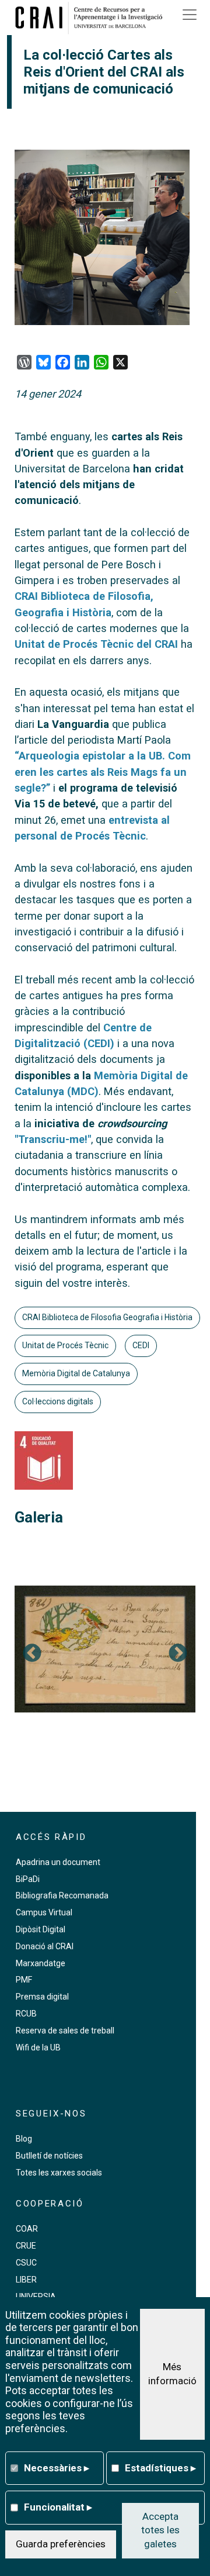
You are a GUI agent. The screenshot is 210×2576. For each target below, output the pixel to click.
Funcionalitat (58, 2507)
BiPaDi (28, 1879)
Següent (178, 1654)
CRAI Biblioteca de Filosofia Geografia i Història (107, 1317)
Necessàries (57, 2468)
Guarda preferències (61, 2544)
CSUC (26, 2263)
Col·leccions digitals (58, 1401)
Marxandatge (41, 1963)
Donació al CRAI (45, 1946)
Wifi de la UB (38, 2047)
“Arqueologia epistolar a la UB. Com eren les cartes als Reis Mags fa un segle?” (103, 772)
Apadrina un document (58, 1862)
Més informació (172, 2374)
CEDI (141, 1345)
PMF (24, 1980)
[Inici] (93, 18)
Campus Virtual (44, 1912)
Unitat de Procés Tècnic (65, 1345)
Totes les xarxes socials (59, 2173)
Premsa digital (42, 1997)
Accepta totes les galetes (160, 2530)
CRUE (26, 2246)
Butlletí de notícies (49, 2156)
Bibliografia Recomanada (62, 1895)
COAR (27, 2229)
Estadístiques (160, 2468)
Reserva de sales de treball (65, 2031)
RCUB (26, 2014)
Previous (32, 1654)
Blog (24, 2139)
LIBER (26, 2280)
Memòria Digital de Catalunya (76, 1373)
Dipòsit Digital (41, 1929)
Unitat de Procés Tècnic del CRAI (96, 644)
